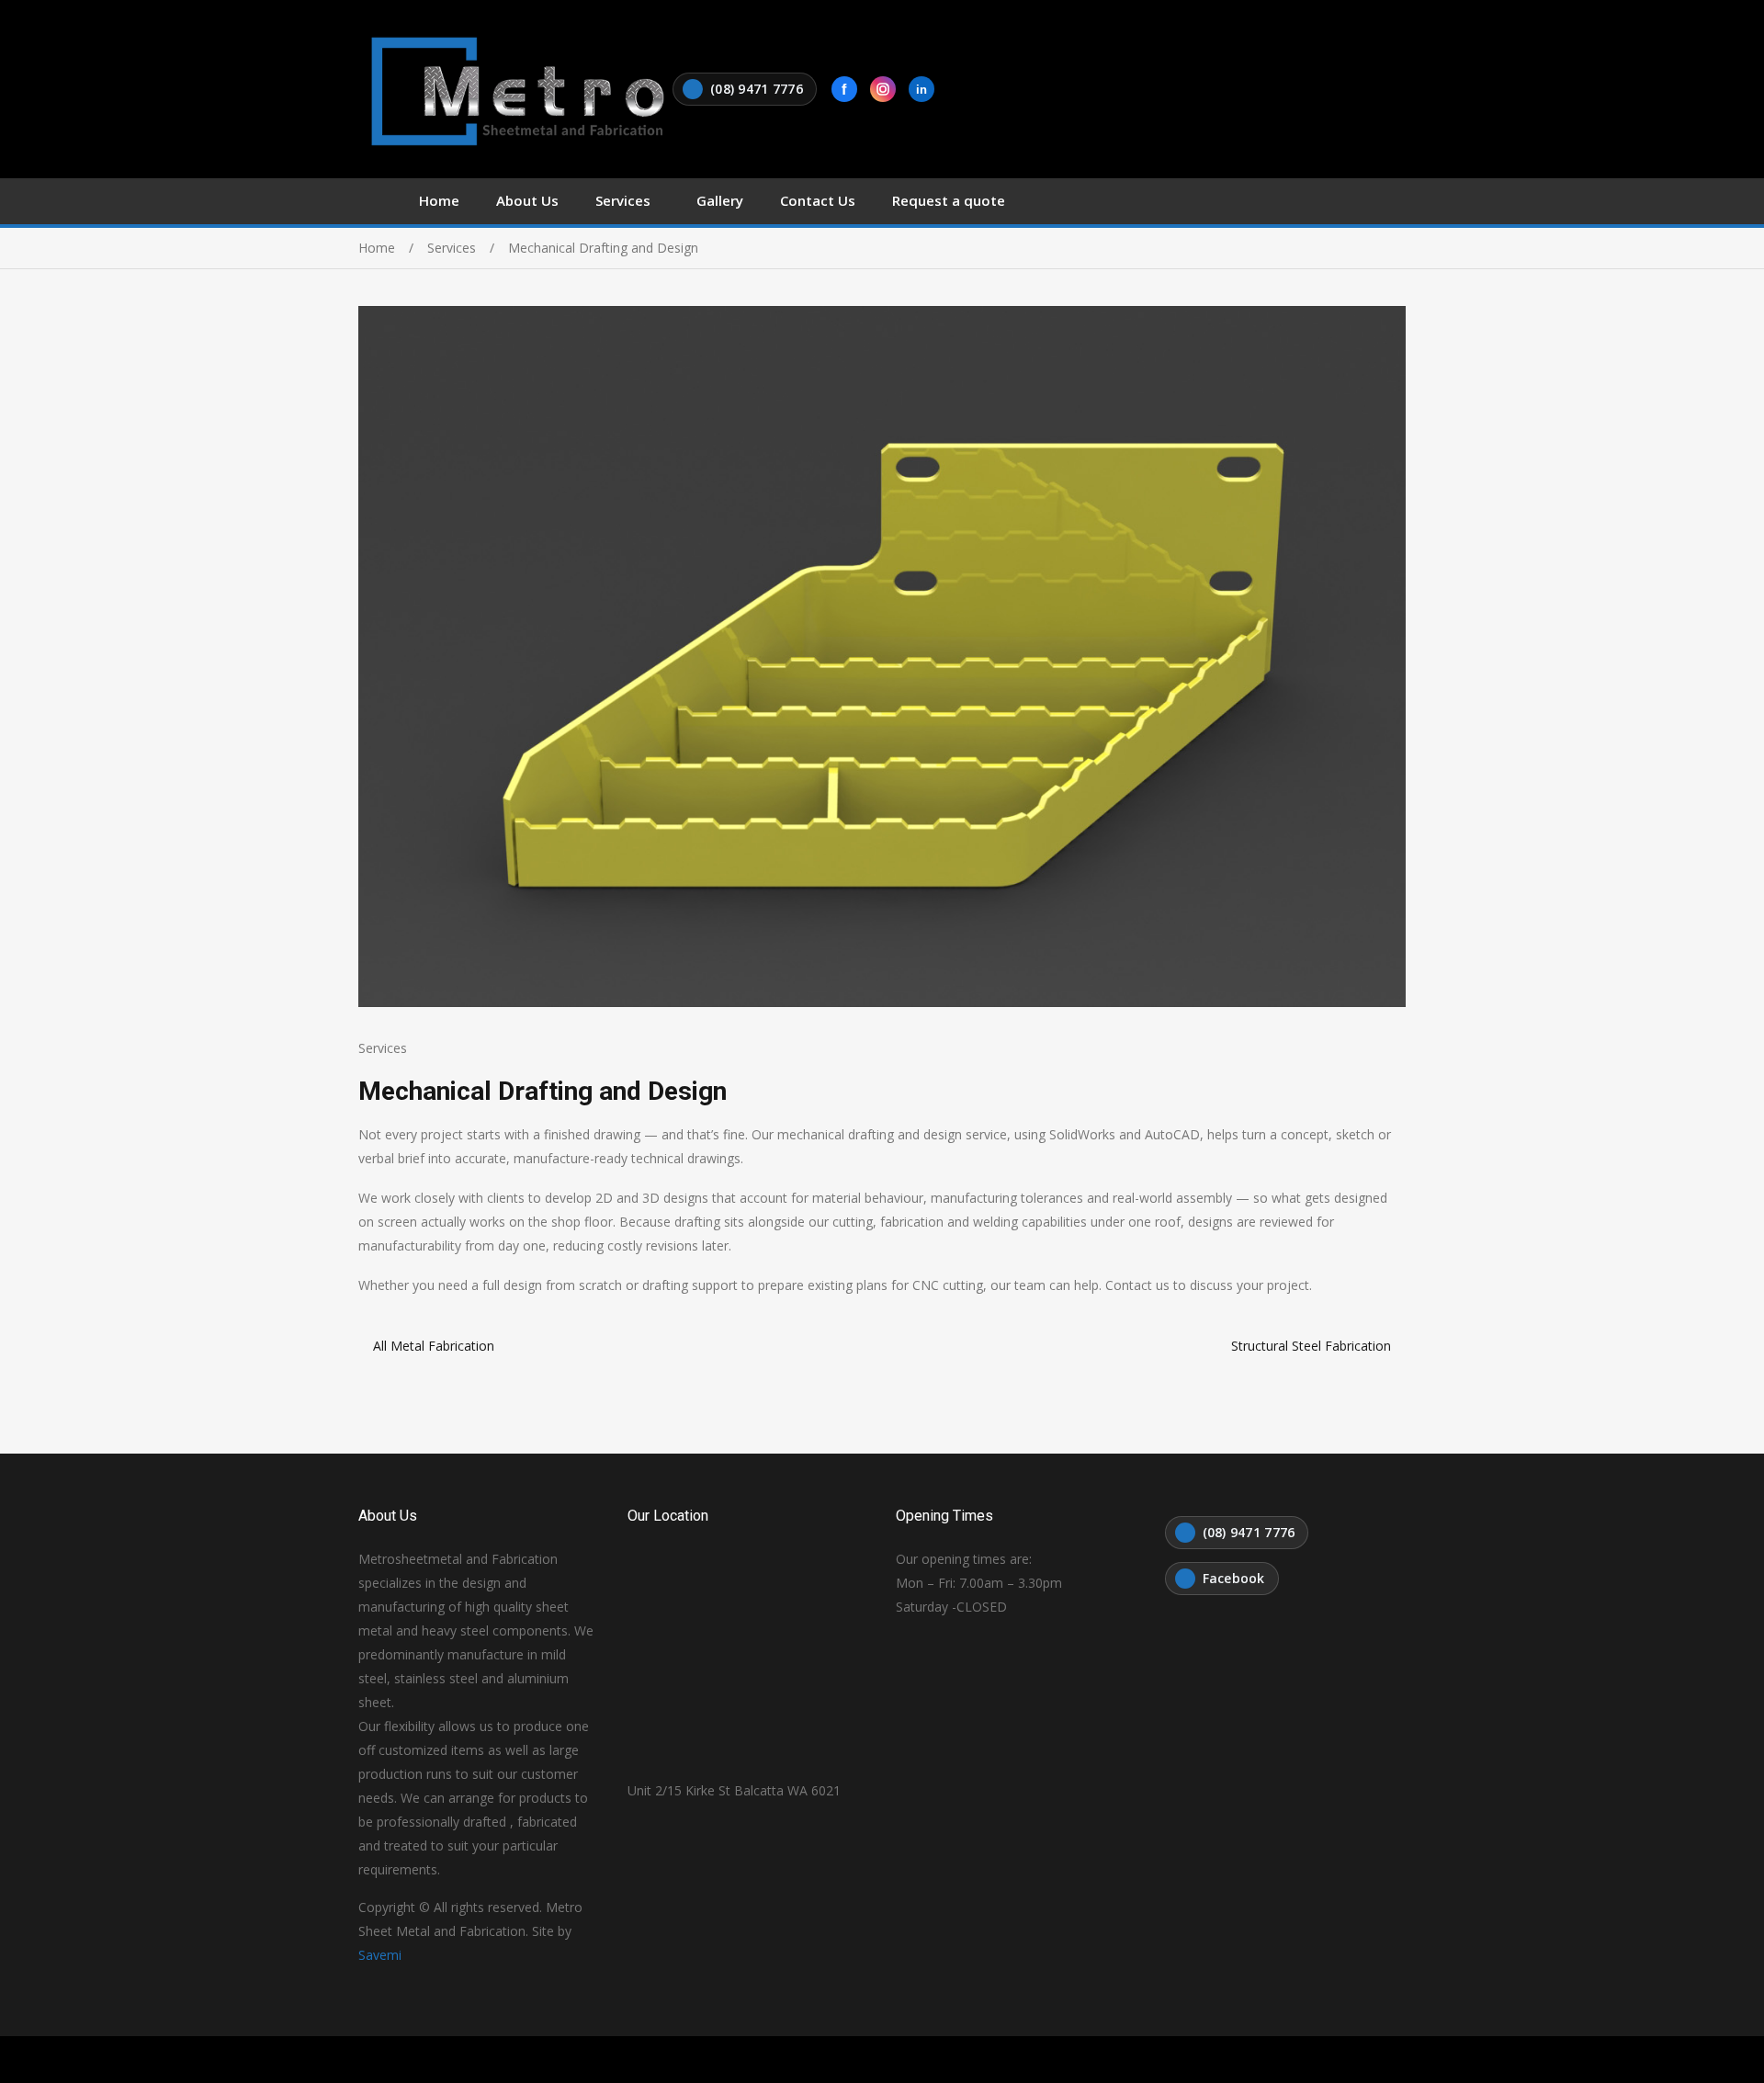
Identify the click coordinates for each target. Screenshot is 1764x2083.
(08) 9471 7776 (757, 89)
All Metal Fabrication (434, 1346)
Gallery (720, 200)
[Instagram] (883, 89)
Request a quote (949, 200)
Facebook (1234, 1578)
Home (439, 200)
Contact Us (818, 200)
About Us (527, 200)
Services (623, 200)
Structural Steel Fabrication (1311, 1346)
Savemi (380, 1955)
